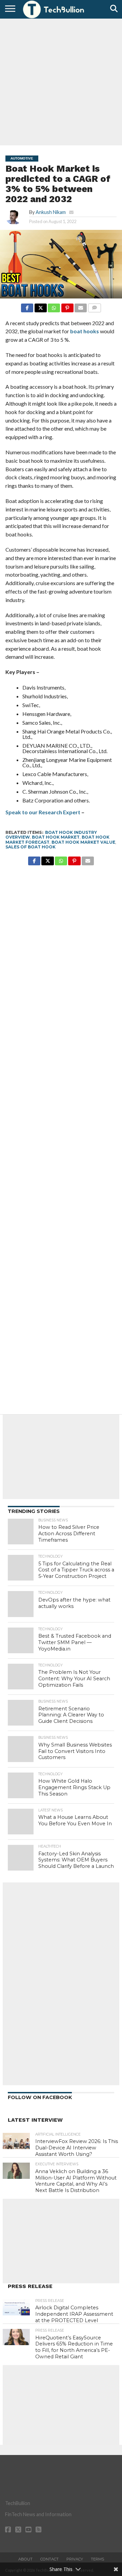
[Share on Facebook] (27, 306)
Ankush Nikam (51, 212)
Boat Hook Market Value (83, 842)
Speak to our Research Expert (43, 812)
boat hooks (85, 331)
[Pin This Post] (67, 306)
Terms (97, 2559)
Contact (49, 2559)
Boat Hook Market (56, 837)
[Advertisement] (61, 81)
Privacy (75, 2559)
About (25, 2559)
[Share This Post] (40, 306)
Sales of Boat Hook (30, 847)
